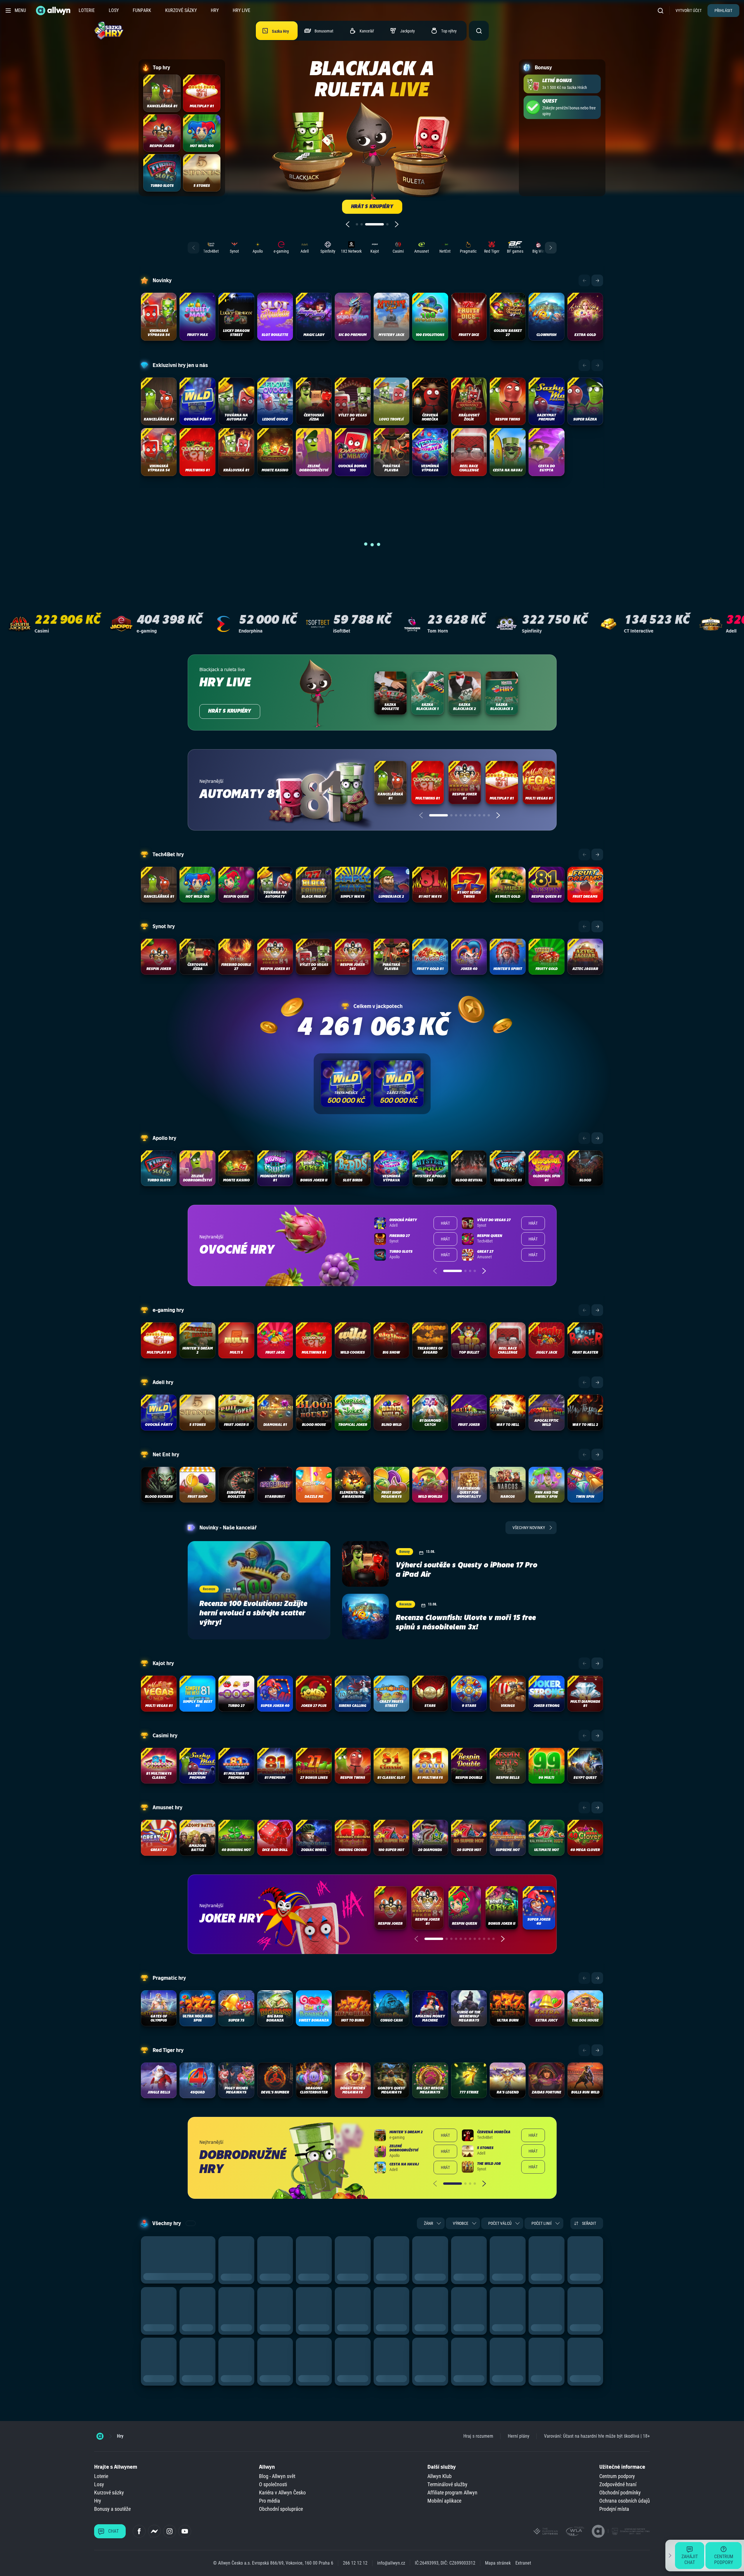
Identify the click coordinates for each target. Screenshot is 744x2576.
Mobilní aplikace (444, 2501)
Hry (215, 10)
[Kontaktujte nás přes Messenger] (154, 2531)
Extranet (523, 2563)
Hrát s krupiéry (230, 711)
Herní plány (519, 2436)
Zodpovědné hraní (618, 2484)
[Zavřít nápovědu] (670, 2556)
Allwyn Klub (440, 2476)
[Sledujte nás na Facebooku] (139, 2531)
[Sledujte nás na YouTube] (185, 2531)
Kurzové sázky (181, 10)
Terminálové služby (447, 2484)
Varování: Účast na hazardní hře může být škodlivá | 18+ (597, 2436)
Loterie (87, 10)
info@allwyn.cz (391, 2563)
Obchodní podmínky (620, 2493)
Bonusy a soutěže (112, 2509)
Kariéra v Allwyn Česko (282, 2493)
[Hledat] (662, 10)
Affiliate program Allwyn (452, 2493)
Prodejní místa (614, 2509)
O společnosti (273, 2484)
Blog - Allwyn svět (277, 2476)
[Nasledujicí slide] (397, 224)
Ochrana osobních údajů (625, 2501)
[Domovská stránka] (100, 2436)
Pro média (270, 2501)
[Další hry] (597, 280)
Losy (114, 10)
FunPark (142, 10)
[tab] (357, 224)
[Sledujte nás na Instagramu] (170, 2531)
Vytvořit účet (689, 11)
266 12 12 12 (355, 2563)
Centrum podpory (617, 2476)
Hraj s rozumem (478, 2436)
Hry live (241, 10)
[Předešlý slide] (348, 224)
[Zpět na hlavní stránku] (54, 11)
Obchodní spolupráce (281, 2509)
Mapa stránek (498, 2563)
